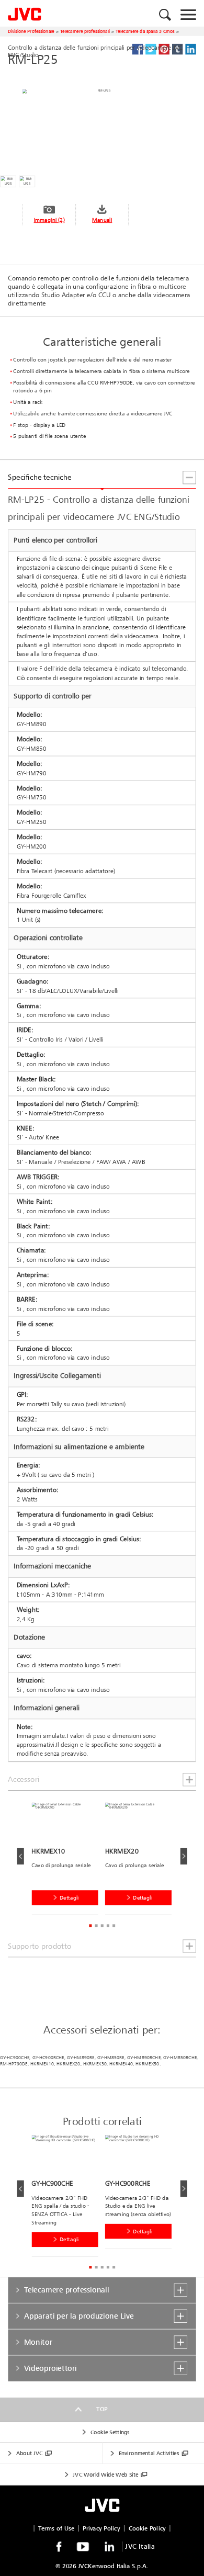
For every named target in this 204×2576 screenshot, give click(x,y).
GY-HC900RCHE (49, 2058)
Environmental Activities (149, 2453)
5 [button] (114, 1925)
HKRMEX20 (68, 2064)
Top (102, 2409)
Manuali (102, 220)
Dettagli (69, 1898)
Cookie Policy (147, 2528)
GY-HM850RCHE (180, 2058)
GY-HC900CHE (15, 2058)
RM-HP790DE (14, 2064)
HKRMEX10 (42, 2064)
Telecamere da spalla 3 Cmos (145, 31)
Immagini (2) (49, 220)
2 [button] (96, 1925)
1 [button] (90, 1925)
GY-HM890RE (81, 2058)
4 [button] (108, 1925)
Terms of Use (56, 2528)
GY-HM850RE (111, 2058)
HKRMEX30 (95, 2064)
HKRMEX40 (121, 2064)
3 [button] (102, 1925)
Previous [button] (20, 1856)
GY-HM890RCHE (144, 2058)
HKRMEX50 (147, 2064)
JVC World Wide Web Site (105, 2475)
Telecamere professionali (85, 31)
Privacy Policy (101, 2528)
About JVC (30, 2453)
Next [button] (183, 1856)
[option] (68, 1861)
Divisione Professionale (31, 31)
